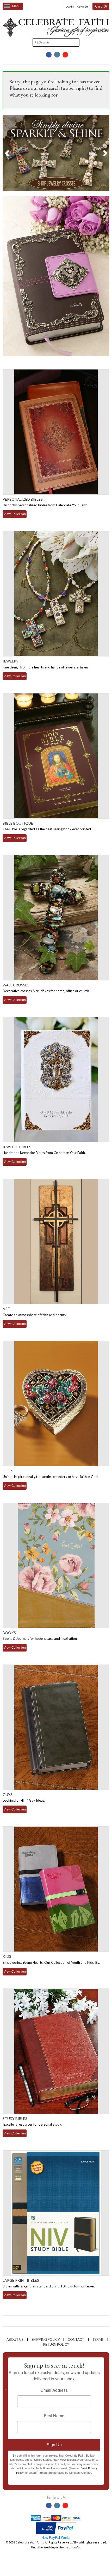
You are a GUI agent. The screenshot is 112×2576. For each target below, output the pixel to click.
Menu (16, 6)
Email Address (54, 2390)
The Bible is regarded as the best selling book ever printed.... (48, 829)
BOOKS (9, 1633)
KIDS (7, 1956)
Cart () (101, 6)
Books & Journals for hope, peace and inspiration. (40, 1638)
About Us (15, 2339)
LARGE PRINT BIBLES (21, 2280)
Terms (98, 2339)
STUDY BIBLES (15, 2118)
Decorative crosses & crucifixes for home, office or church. (46, 991)
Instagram (57, 55)
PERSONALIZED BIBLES (23, 499)
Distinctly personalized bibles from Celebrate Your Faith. (45, 505)
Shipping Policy (46, 2339)
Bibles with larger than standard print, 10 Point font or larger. (49, 2286)
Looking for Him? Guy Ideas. (24, 1800)
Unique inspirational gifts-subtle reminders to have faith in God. (51, 1477)
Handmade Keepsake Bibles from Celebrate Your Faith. (44, 1153)
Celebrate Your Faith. (30, 2542)
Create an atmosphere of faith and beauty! (35, 1315)
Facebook (49, 55)
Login (70, 6)
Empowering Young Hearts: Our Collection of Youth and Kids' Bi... (52, 1962)
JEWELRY (11, 661)
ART (6, 1309)
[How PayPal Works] (56, 2533)
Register (83, 6)
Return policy (56, 2344)
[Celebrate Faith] (56, 36)
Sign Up (54, 2445)
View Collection (15, 514)
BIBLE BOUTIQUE (18, 823)
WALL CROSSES (16, 985)
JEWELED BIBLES (17, 1147)
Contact (76, 2339)
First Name (54, 2416)
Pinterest (65, 55)
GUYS (8, 1794)
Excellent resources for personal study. (32, 2124)
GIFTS (8, 1471)
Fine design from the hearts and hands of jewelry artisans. (46, 667)
